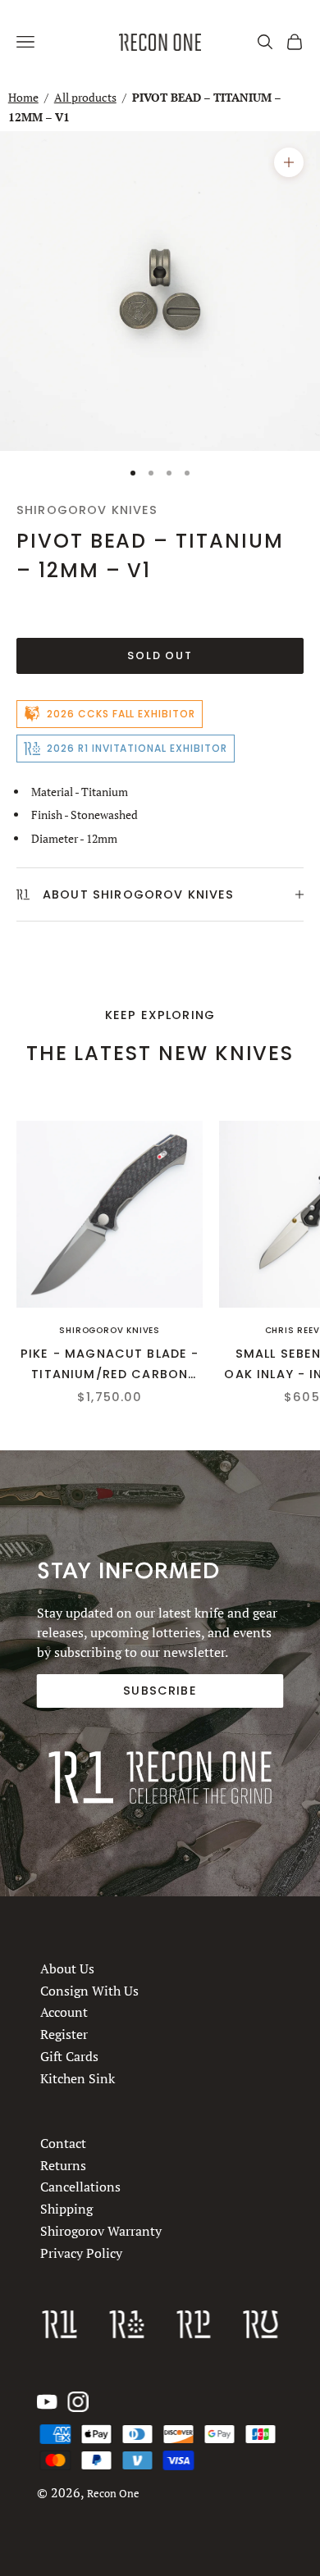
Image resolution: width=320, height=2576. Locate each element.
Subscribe (160, 1691)
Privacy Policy (81, 2253)
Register (64, 2034)
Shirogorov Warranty (101, 2231)
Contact (63, 2143)
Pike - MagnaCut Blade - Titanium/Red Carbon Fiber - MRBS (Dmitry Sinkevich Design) (110, 1365)
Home (23, 97)
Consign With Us (89, 1990)
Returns (63, 2165)
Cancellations (80, 2187)
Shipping (66, 2209)
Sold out (160, 655)
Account (64, 2012)
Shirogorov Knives (87, 510)
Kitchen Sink (78, 2078)
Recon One (113, 2494)
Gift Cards (69, 2055)
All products (85, 97)
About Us (67, 1968)
